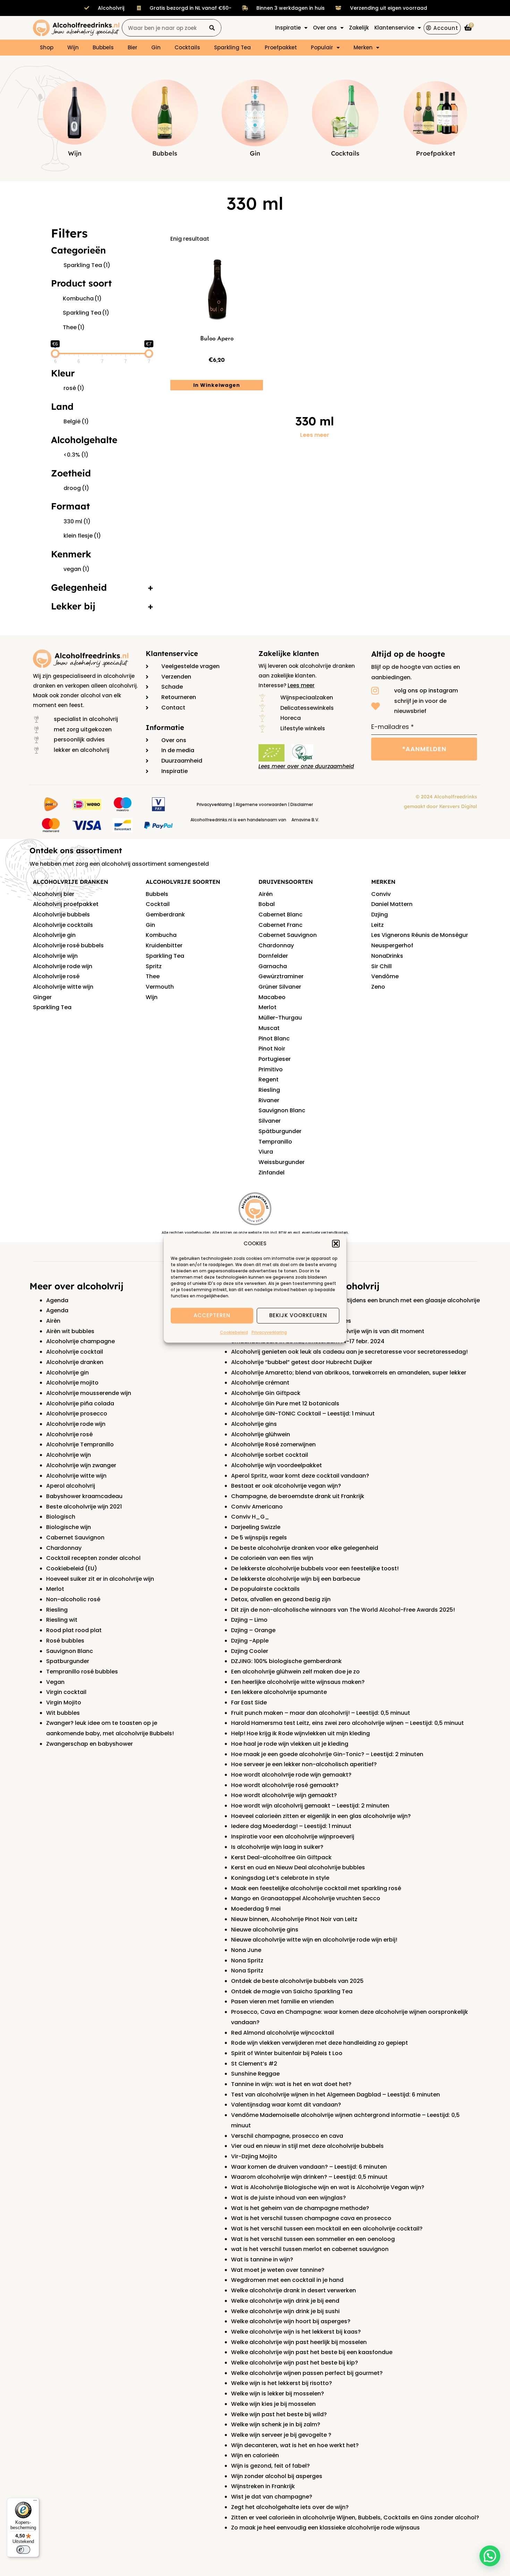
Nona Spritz (247, 1960)
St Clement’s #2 (254, 2064)
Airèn (53, 1321)
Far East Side (249, 1702)
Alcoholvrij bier (54, 894)
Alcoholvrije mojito (72, 1383)
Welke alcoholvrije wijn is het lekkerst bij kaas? (296, 2332)
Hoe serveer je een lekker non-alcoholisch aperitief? (304, 1764)
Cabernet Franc (280, 925)
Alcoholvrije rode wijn (63, 966)
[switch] (23, 2550)
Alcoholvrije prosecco (77, 1414)
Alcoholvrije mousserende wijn (89, 1393)
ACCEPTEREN (212, 1316)
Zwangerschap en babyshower (90, 1744)
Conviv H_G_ (250, 1517)
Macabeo (272, 997)
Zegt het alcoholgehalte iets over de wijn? (290, 2507)
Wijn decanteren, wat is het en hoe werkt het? (295, 2445)
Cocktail (158, 904)
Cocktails (187, 47)
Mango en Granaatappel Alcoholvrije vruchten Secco (306, 1898)
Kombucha (82, 298)
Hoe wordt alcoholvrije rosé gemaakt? (285, 1785)
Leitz (377, 925)
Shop (47, 47)
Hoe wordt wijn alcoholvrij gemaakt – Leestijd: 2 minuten (310, 1806)
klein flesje (82, 536)
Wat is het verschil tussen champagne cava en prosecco (311, 2218)
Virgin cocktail (66, 1692)
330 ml (77, 521)
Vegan (55, 1682)
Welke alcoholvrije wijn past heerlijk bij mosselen (299, 2342)
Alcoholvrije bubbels (61, 915)
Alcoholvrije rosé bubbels (68, 945)
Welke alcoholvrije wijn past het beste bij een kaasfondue (312, 2352)
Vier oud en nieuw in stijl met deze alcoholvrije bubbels (307, 2146)
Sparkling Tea (232, 47)
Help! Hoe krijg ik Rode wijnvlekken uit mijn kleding (300, 1733)
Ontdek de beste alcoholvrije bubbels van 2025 (297, 1981)
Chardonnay (276, 945)
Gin (156, 47)
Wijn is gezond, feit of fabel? (270, 2466)
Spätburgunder (280, 1131)
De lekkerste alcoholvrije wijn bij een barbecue (296, 1579)
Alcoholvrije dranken (75, 1362)
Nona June (246, 1950)
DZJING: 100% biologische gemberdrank (286, 1661)
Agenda (57, 1300)
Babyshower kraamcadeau (84, 1496)
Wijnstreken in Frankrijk (263, 2486)
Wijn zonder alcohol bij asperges (277, 2476)
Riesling (269, 1090)
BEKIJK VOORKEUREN (298, 1316)
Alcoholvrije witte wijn (63, 987)
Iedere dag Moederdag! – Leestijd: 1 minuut (291, 1826)
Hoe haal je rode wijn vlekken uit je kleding (290, 1744)
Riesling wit (62, 1620)
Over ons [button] (325, 28)
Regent (269, 1079)
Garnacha (273, 966)
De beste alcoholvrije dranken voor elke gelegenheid (305, 1548)
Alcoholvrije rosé (56, 976)
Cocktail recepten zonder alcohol (93, 1558)
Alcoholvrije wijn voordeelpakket (277, 1465)
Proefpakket (281, 47)
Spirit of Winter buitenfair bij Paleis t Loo (287, 2053)
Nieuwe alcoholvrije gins (265, 1930)
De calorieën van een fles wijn (272, 1558)
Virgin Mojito (64, 1702)
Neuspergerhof (392, 945)
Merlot (267, 1007)
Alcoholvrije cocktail (75, 1352)
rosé (74, 388)
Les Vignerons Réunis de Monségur (420, 935)
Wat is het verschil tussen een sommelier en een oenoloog (313, 2239)
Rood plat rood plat (74, 1630)
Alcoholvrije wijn (55, 956)
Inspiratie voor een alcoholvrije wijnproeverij (293, 1837)
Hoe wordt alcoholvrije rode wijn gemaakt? (291, 1775)
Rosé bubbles (65, 1641)
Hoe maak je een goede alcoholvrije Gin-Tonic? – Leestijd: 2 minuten (327, 1754)
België (76, 421)
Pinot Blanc (274, 1038)
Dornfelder (273, 956)
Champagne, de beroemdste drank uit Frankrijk (298, 1496)
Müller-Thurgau (280, 1018)
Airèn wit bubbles (70, 1331)
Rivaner (269, 1100)
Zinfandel (271, 1173)
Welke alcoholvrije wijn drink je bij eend (285, 2301)
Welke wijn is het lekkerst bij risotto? (282, 2383)
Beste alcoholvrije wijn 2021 (84, 1507)
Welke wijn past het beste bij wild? (279, 2414)
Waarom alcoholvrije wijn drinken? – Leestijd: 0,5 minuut (309, 2177)
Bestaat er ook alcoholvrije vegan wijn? (286, 1486)
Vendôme (385, 976)
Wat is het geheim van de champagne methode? (300, 2208)
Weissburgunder (282, 1162)
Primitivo (271, 1069)
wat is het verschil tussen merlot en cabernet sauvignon (310, 2249)
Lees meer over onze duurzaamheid (306, 766)
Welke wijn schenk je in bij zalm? (276, 2424)
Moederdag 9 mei (256, 1909)
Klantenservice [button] (394, 28)
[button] (336, 1244)
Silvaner (270, 1121)
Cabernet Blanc (280, 915)
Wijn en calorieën (255, 2455)
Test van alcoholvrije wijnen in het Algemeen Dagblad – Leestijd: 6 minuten (335, 2095)
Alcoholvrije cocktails (63, 925)
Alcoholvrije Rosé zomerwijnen (273, 1444)
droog (76, 488)
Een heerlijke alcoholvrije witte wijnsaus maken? (298, 1682)
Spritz (154, 966)
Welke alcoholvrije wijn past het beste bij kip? (295, 2363)
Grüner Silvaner (280, 987)
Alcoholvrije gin (54, 935)
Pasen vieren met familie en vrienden (282, 2001)
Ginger (42, 997)
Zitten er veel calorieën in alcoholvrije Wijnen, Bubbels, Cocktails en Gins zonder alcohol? (355, 2517)
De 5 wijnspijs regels (259, 1538)
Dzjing (380, 915)
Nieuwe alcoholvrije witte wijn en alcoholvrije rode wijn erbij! (314, 1940)
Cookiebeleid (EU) (72, 1568)
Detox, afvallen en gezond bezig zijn (281, 1599)
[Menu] (35, 2502)
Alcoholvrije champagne (80, 1341)
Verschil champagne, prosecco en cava (287, 2136)
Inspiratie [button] (288, 28)
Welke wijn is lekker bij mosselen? (278, 2394)
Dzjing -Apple (250, 1641)
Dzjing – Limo (249, 1620)
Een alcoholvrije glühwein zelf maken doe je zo (295, 1672)
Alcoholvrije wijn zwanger (81, 1465)
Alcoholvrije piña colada (80, 1403)
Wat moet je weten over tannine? (278, 2270)
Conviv (381, 894)
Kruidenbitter (164, 945)
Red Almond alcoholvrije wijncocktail (283, 2033)
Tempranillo (275, 1142)
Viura (266, 1152)
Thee (74, 327)
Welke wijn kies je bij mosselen (273, 2404)
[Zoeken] (212, 28)
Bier (133, 47)
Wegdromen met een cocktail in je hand (287, 2280)
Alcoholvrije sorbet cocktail (270, 1455)
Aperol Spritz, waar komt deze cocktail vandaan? (300, 1476)
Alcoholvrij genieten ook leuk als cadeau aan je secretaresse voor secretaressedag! (349, 1352)
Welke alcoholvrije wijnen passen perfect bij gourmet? (307, 2373)
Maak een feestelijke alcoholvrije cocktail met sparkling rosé (316, 1888)
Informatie (165, 727)
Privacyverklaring (269, 1332)
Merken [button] (363, 47)
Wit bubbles (63, 1713)
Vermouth (160, 987)
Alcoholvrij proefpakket (66, 904)
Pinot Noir (272, 1049)
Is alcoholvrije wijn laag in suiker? (277, 1847)
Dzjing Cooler (250, 1651)
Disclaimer (302, 804)
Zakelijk (359, 28)
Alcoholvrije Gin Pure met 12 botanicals (285, 1403)
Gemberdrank (165, 915)
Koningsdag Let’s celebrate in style (280, 1878)
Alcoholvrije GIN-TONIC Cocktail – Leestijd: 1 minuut (303, 1414)
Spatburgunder (68, 1661)
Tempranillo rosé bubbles (82, 1672)
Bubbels (103, 47)
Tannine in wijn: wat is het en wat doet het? (291, 2084)
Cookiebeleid (234, 1332)
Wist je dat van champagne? (272, 2497)
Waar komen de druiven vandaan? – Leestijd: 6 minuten (309, 2167)
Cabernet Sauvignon (288, 935)
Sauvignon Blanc (282, 1110)
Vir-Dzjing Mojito (254, 2156)
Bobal (267, 904)
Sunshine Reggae (255, 2074)
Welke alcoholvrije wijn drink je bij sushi (285, 2311)
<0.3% (76, 455)
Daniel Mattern (392, 904)
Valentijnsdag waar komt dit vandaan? (286, 2105)
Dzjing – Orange (253, 1630)
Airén (266, 894)
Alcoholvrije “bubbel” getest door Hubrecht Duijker (302, 1362)
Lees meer (315, 435)
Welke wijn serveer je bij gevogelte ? (281, 2435)
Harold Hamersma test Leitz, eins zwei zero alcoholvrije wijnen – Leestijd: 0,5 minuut (347, 1723)
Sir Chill (381, 966)
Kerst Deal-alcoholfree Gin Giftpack (281, 1857)
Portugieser (275, 1059)
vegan (76, 569)
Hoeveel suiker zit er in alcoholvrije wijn (100, 1579)
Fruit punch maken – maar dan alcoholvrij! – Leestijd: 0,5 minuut (321, 1713)
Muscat (269, 1028)
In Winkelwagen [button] (217, 385)
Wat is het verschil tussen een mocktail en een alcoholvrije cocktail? (327, 2229)
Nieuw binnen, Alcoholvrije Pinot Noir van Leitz (294, 1919)
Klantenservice (172, 653)
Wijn (73, 47)
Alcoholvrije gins (254, 1424)
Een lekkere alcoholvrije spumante (279, 1692)
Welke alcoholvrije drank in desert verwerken (294, 2290)
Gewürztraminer (281, 976)
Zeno (378, 987)
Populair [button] (322, 47)
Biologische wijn (69, 1527)
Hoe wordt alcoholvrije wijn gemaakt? (284, 1795)
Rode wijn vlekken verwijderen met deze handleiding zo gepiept (320, 2043)
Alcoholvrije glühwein (261, 1434)
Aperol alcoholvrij (71, 1486)
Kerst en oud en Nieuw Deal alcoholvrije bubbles (298, 1867)
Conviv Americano (257, 1507)
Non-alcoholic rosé (73, 1599)
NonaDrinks (387, 956)
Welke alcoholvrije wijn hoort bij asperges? (291, 2321)
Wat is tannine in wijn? (262, 2259)
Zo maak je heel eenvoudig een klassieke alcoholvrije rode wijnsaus (325, 2528)
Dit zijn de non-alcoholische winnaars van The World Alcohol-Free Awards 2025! (343, 1610)
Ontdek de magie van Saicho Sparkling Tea (292, 1991)
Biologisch (61, 1517)
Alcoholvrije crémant (260, 1383)
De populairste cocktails (265, 1589)
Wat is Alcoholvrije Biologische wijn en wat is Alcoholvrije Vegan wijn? (328, 2187)
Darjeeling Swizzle (256, 1527)
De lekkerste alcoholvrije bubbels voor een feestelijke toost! (315, 1568)
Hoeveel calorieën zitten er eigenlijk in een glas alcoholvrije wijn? (321, 1816)
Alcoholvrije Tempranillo (80, 1444)
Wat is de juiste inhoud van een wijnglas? (288, 2198)
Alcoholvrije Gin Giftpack (266, 1393)
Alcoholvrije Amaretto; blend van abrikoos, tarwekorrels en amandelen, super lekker (349, 1373)
